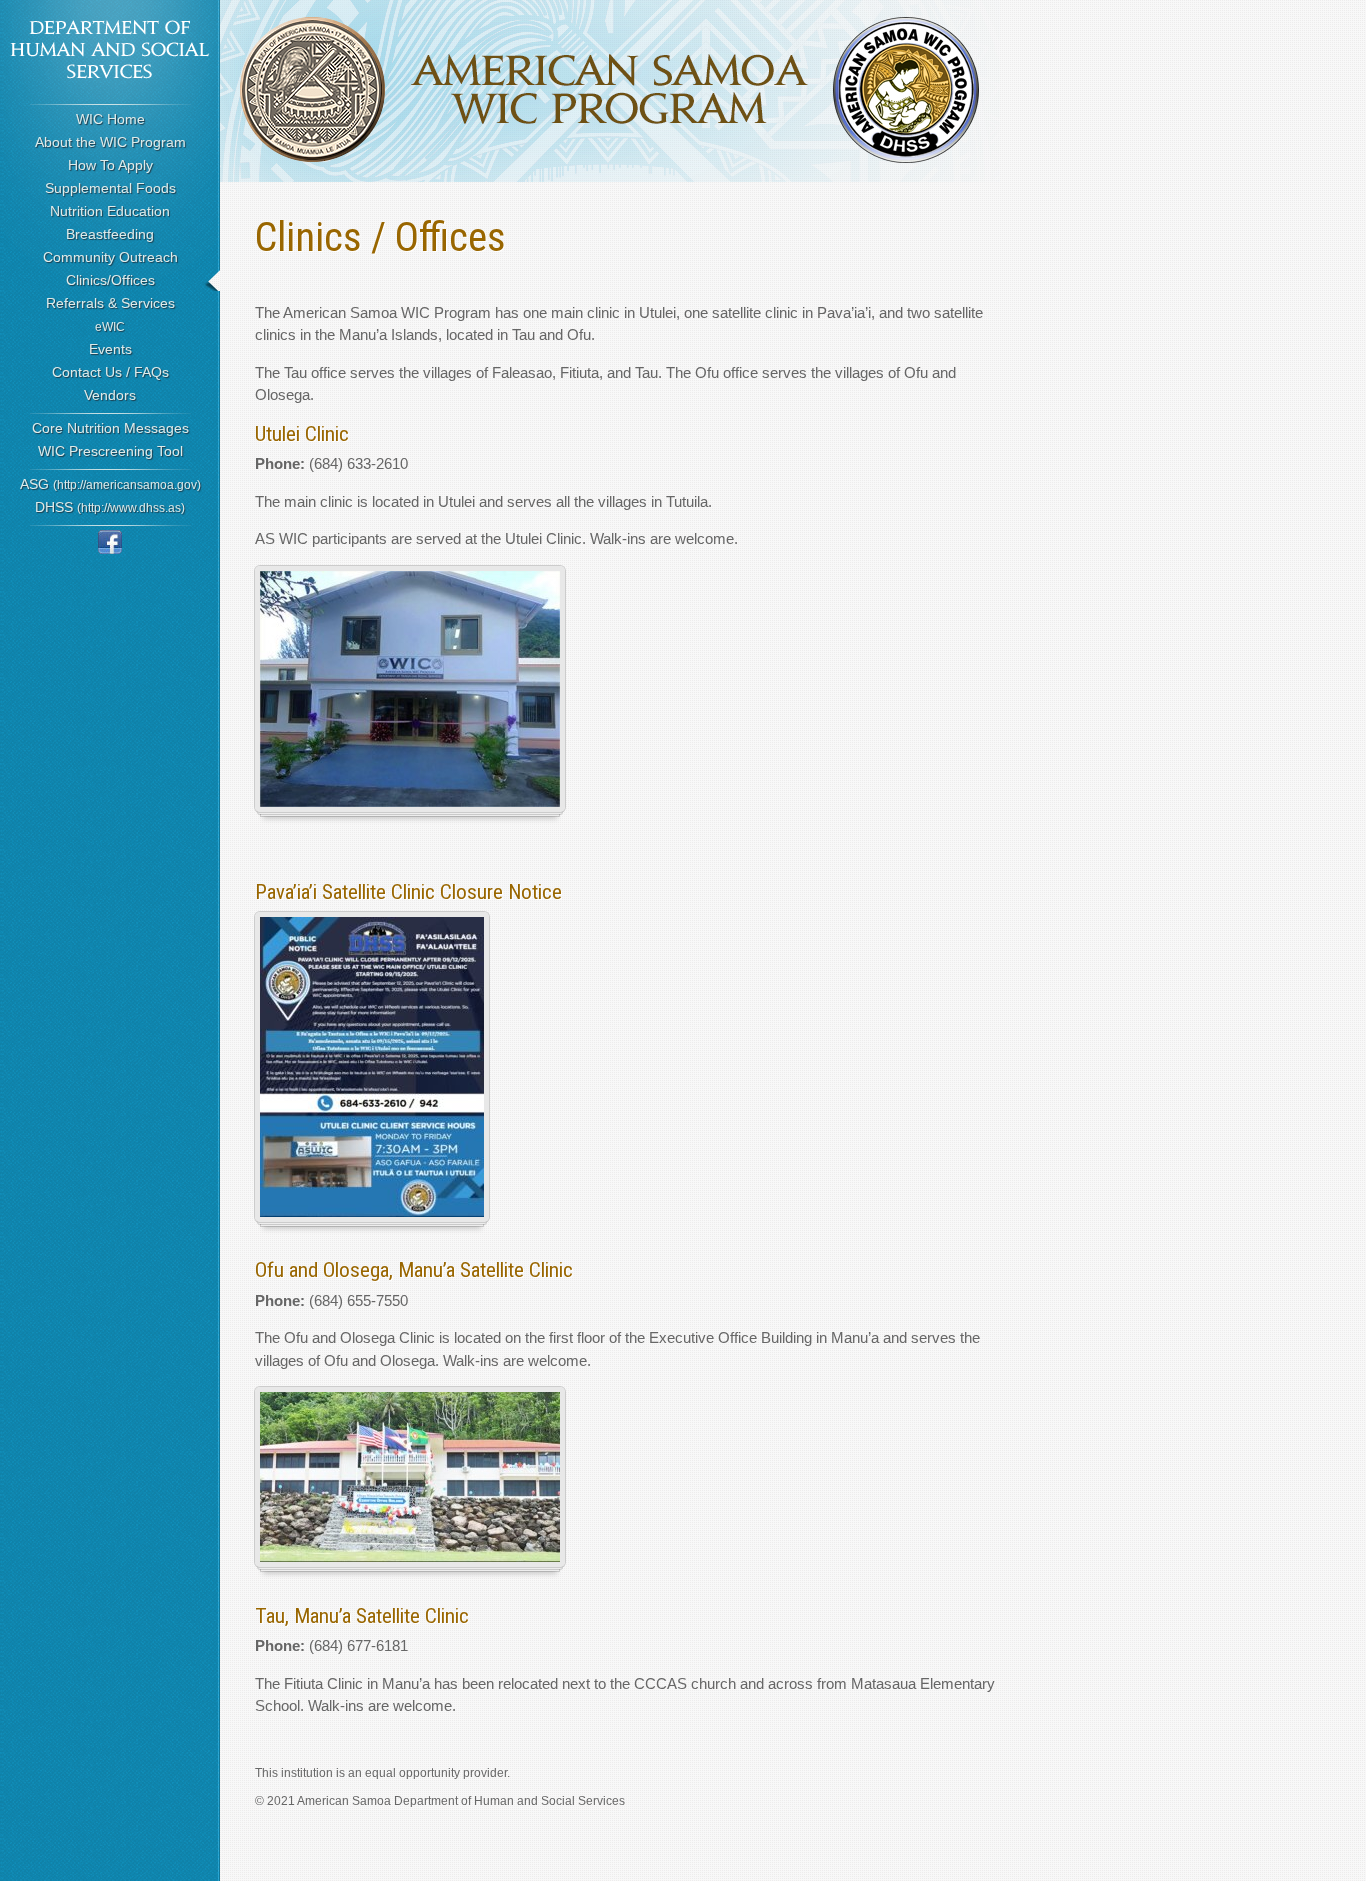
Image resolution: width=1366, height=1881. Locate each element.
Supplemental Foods (110, 188)
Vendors (110, 395)
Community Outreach (110, 257)
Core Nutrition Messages (110, 428)
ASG (110, 484)
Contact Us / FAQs (110, 372)
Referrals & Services (110, 303)
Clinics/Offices (110, 280)
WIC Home (110, 119)
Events (110, 349)
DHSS (110, 507)
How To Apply (110, 165)
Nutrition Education (110, 211)
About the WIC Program (110, 142)
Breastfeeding (110, 234)
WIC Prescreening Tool (110, 451)
